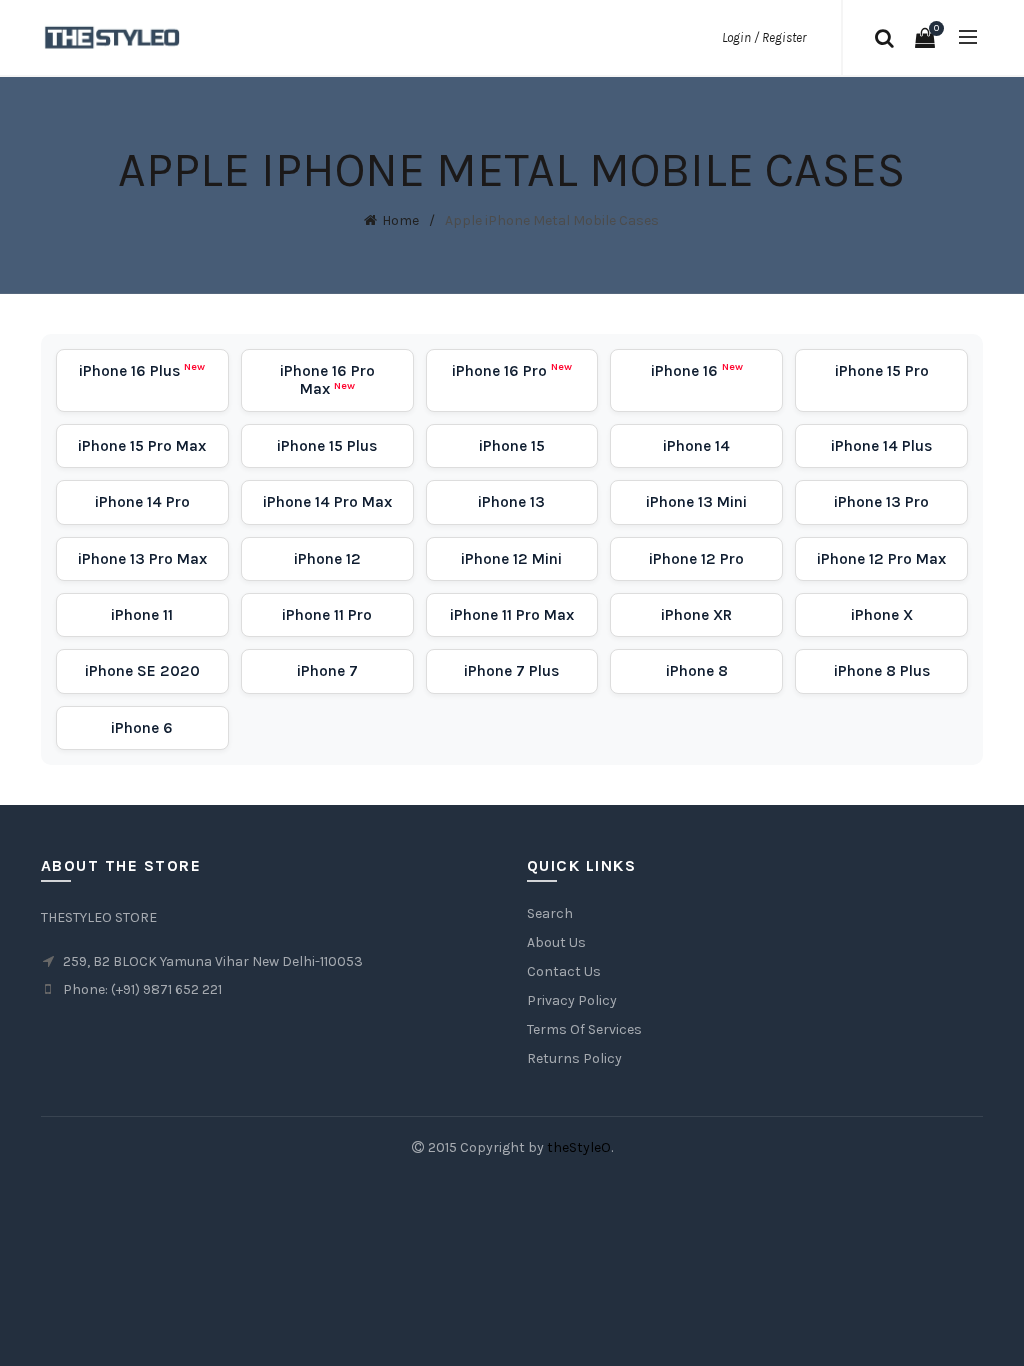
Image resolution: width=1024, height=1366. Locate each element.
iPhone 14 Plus (881, 446)
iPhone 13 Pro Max (142, 559)
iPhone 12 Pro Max (881, 559)
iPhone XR (696, 615)
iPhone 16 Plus (142, 371)
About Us (556, 942)
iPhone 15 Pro (882, 371)
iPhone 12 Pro (696, 559)
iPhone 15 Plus (327, 446)
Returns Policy (574, 1058)
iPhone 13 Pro (881, 502)
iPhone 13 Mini (696, 502)
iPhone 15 (512, 446)
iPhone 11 (142, 615)
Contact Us (564, 971)
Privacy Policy (572, 1000)
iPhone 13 (511, 502)
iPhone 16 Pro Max (327, 380)
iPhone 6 (142, 728)
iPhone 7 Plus (511, 671)
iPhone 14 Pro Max (327, 502)
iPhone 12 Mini (511, 559)
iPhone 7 (327, 671)
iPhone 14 (696, 446)
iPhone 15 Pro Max (142, 446)
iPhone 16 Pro (512, 371)
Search (550, 913)
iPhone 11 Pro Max (512, 615)
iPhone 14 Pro (142, 502)
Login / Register (764, 37)
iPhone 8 (697, 671)
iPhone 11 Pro (327, 615)
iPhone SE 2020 (142, 671)
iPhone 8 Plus (882, 671)
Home (400, 220)
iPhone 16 (697, 371)
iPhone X (882, 615)
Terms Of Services (584, 1029)
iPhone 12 (327, 559)
